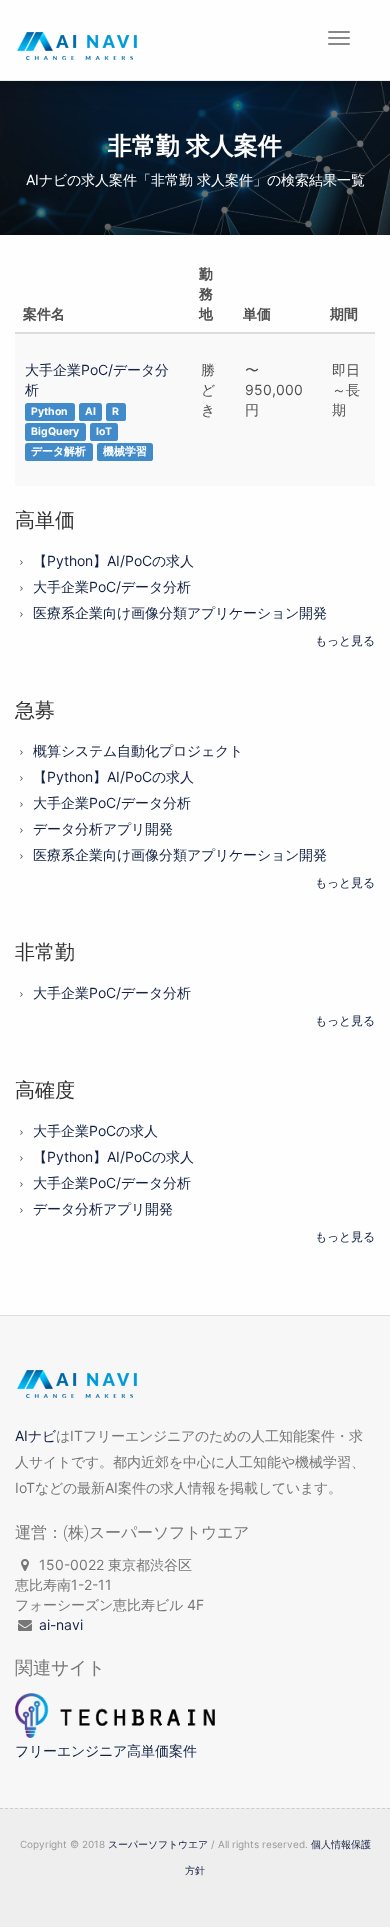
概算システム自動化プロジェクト (138, 750)
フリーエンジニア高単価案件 (106, 1750)
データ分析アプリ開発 (103, 828)
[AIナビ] (79, 1389)
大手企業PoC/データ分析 (112, 586)
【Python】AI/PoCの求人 (113, 560)
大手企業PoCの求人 (95, 1130)
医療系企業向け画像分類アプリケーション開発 (180, 612)
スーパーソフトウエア (158, 1844)
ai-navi (61, 1624)
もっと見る (345, 640)
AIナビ (35, 1435)
